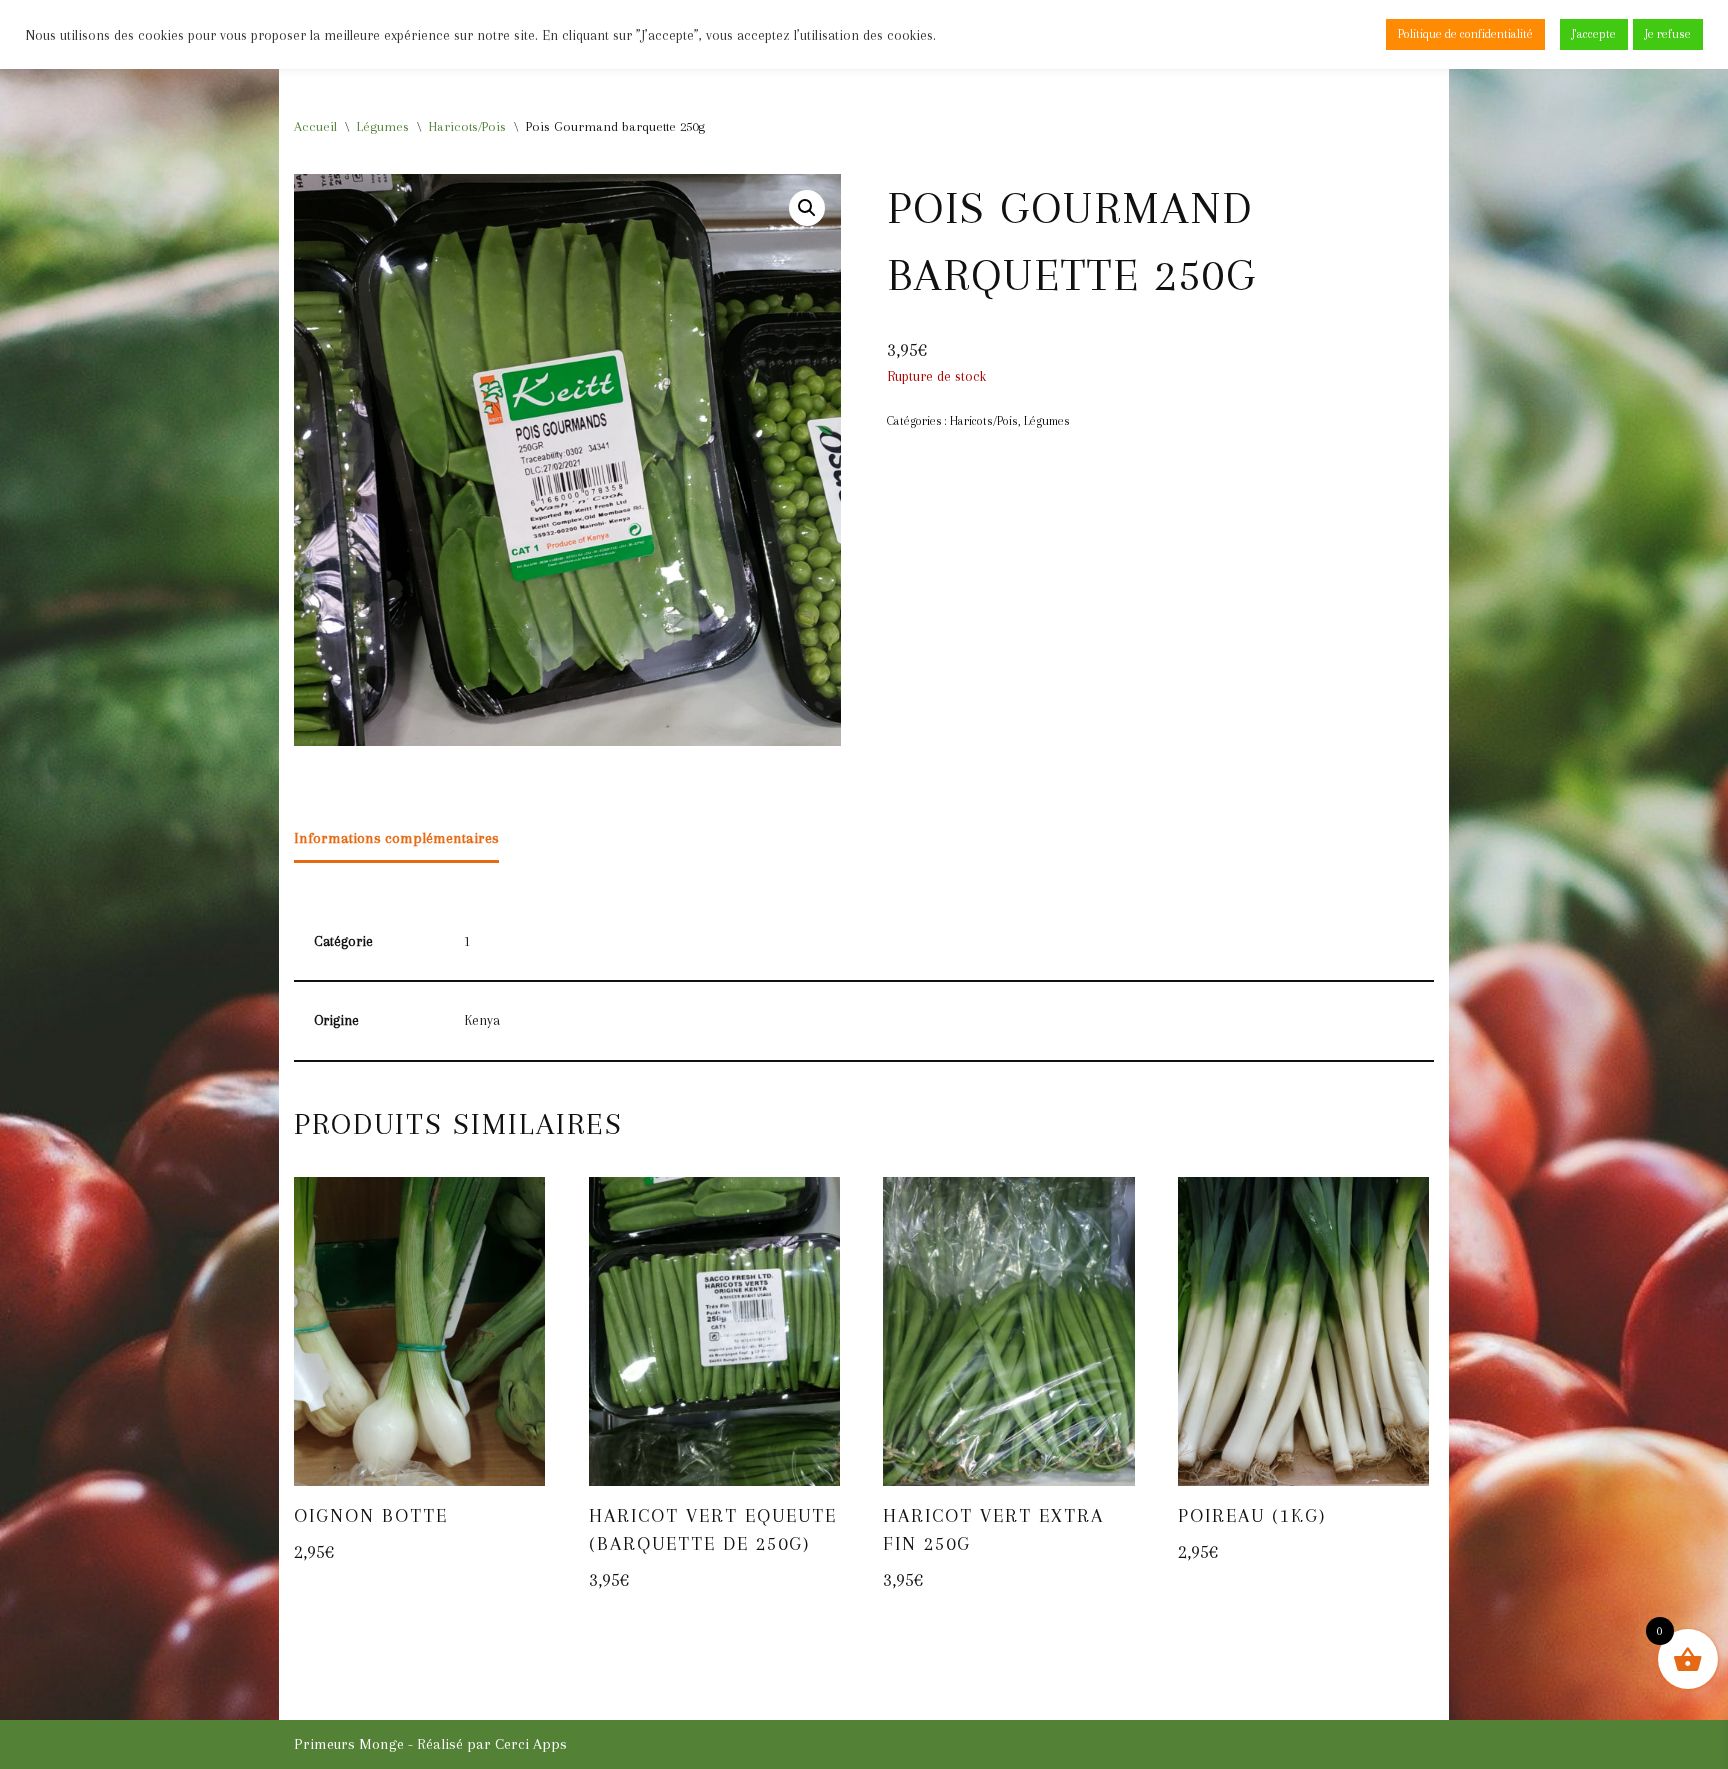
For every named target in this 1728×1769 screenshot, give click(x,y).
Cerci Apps (531, 1744)
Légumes (383, 126)
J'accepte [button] (1594, 34)
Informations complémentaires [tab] (396, 838)
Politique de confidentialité (1465, 34)
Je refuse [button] (1668, 34)
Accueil (315, 126)
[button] (807, 208)
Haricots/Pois (467, 126)
